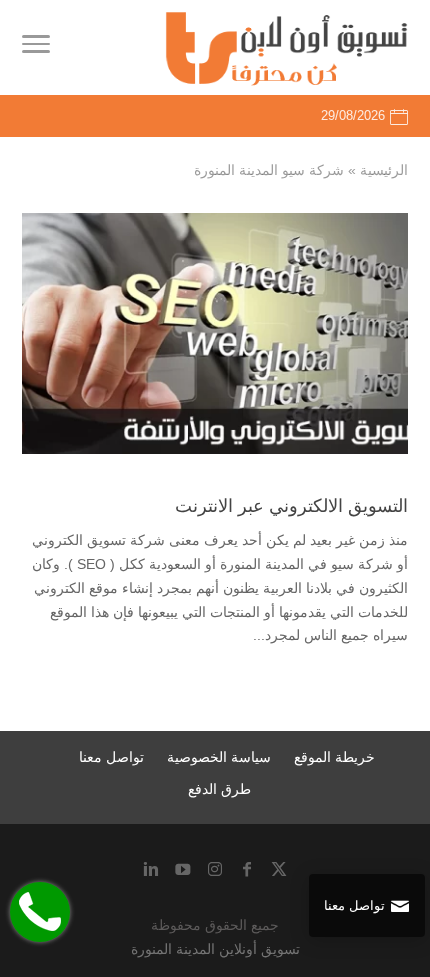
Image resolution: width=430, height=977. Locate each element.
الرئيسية (384, 170)
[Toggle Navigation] (36, 48)
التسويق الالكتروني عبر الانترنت (291, 506)
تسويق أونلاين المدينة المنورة (215, 949)
